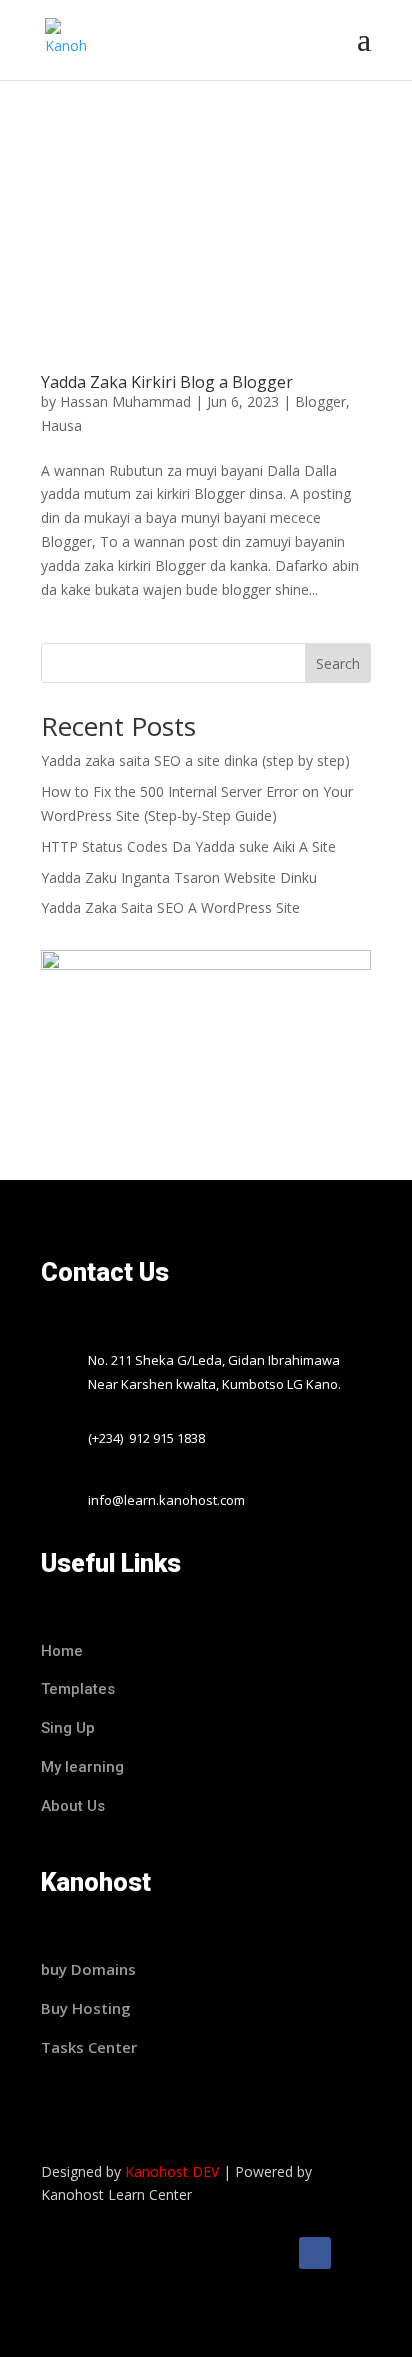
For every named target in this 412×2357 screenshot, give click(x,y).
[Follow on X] (355, 2253)
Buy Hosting (86, 2008)
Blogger (320, 401)
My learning (82, 1767)
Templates (80, 1689)
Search (338, 663)
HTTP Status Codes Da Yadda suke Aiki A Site (188, 846)
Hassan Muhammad (125, 401)
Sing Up (68, 1728)
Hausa (61, 425)
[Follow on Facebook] (315, 2253)
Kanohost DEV (172, 2171)
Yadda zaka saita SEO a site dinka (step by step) (195, 760)
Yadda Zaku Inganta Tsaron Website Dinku (179, 877)
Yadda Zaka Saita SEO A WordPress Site (170, 907)
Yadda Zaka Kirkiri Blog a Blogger (167, 382)
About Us (73, 1806)
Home (62, 1651)
